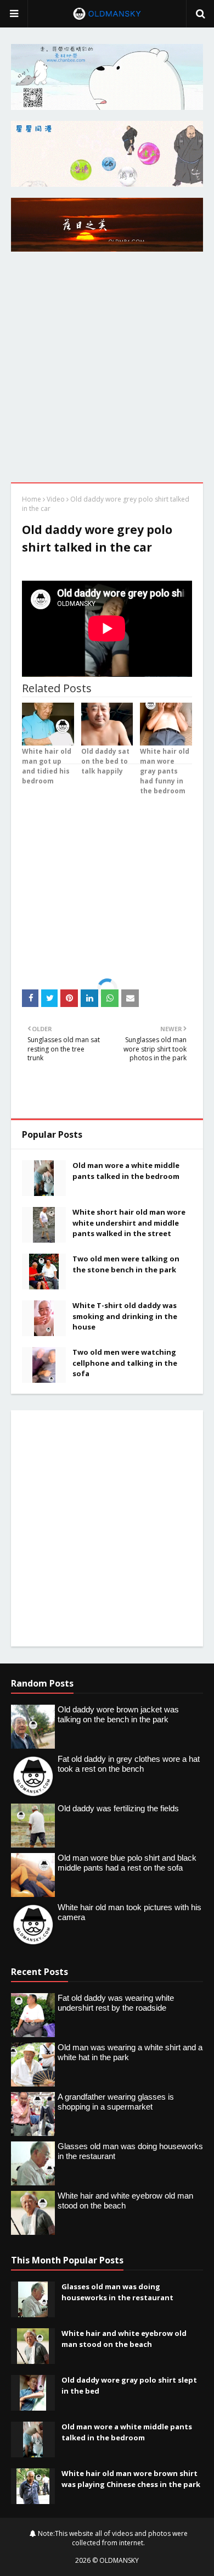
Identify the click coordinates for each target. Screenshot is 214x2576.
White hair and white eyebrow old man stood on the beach (124, 2339)
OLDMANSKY (119, 2560)
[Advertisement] (107, 370)
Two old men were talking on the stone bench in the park (126, 1264)
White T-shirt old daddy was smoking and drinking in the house (125, 1316)
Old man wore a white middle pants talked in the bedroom (126, 1171)
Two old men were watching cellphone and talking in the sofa (125, 1363)
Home (32, 499)
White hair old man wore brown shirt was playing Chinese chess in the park (131, 2479)
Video (56, 499)
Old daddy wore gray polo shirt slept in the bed (129, 2385)
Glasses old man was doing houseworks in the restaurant (117, 2292)
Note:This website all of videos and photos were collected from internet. (112, 2538)
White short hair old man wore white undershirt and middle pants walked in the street (129, 1223)
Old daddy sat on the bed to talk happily (105, 761)
